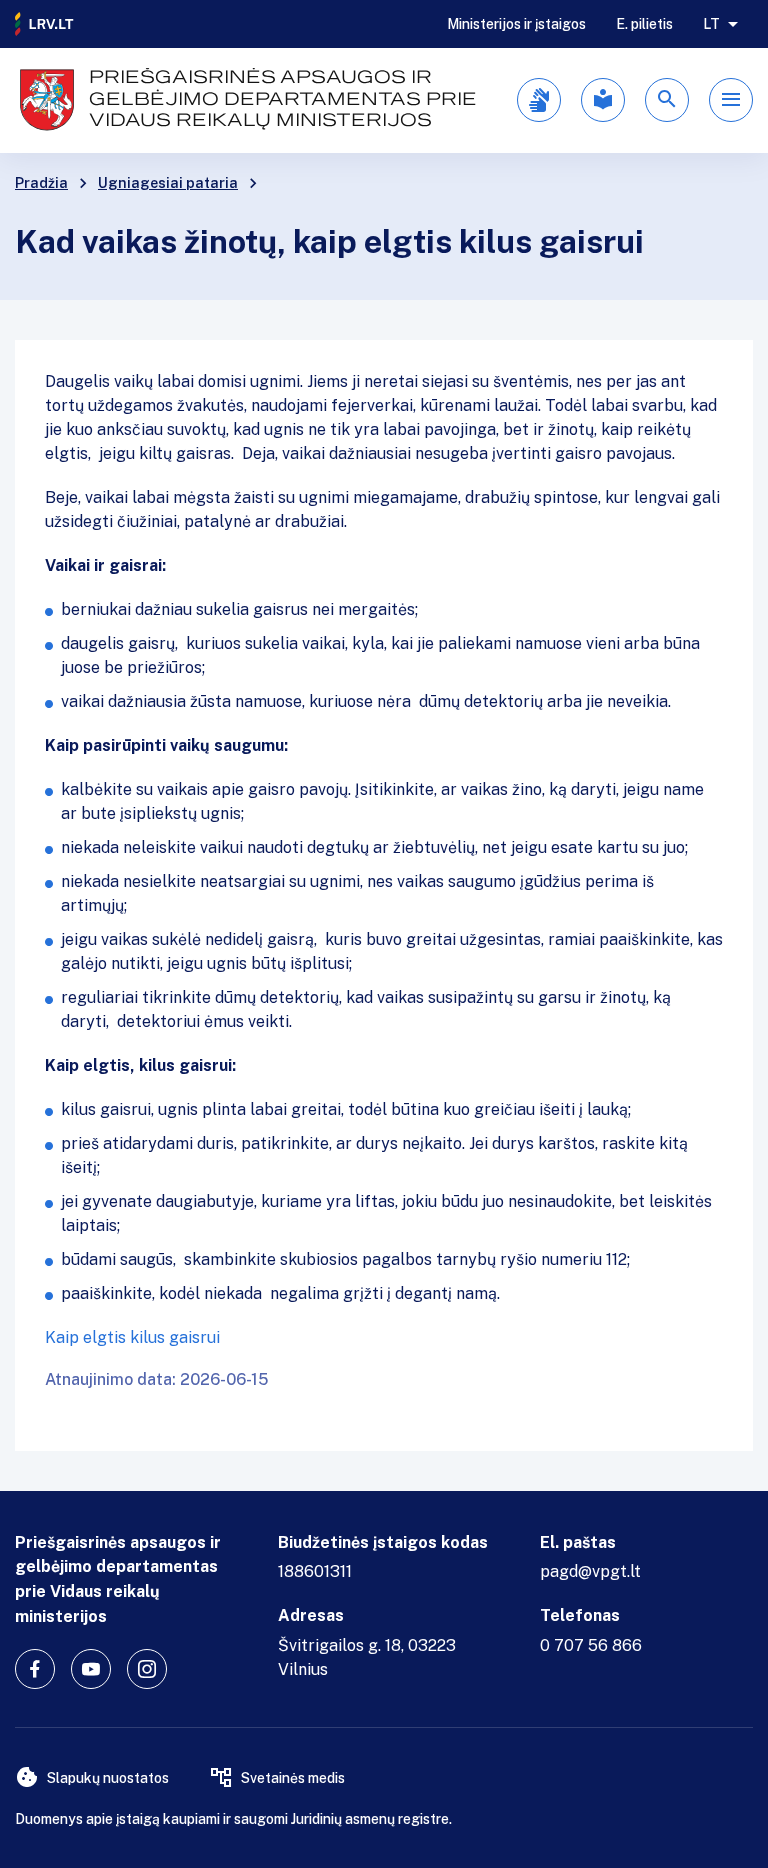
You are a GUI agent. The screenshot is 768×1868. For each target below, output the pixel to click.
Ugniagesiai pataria (168, 183)
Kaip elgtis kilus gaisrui (132, 1337)
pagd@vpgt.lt (590, 1571)
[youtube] (91, 1669)
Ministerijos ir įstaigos (516, 24)
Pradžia (41, 183)
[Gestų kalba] (539, 100)
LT (711, 24)
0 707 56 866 (591, 1645)
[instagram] (147, 1669)
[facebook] (35, 1669)
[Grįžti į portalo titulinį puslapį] (45, 24)
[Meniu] (731, 100)
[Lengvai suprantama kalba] (603, 100)
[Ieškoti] (667, 100)
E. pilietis (644, 24)
